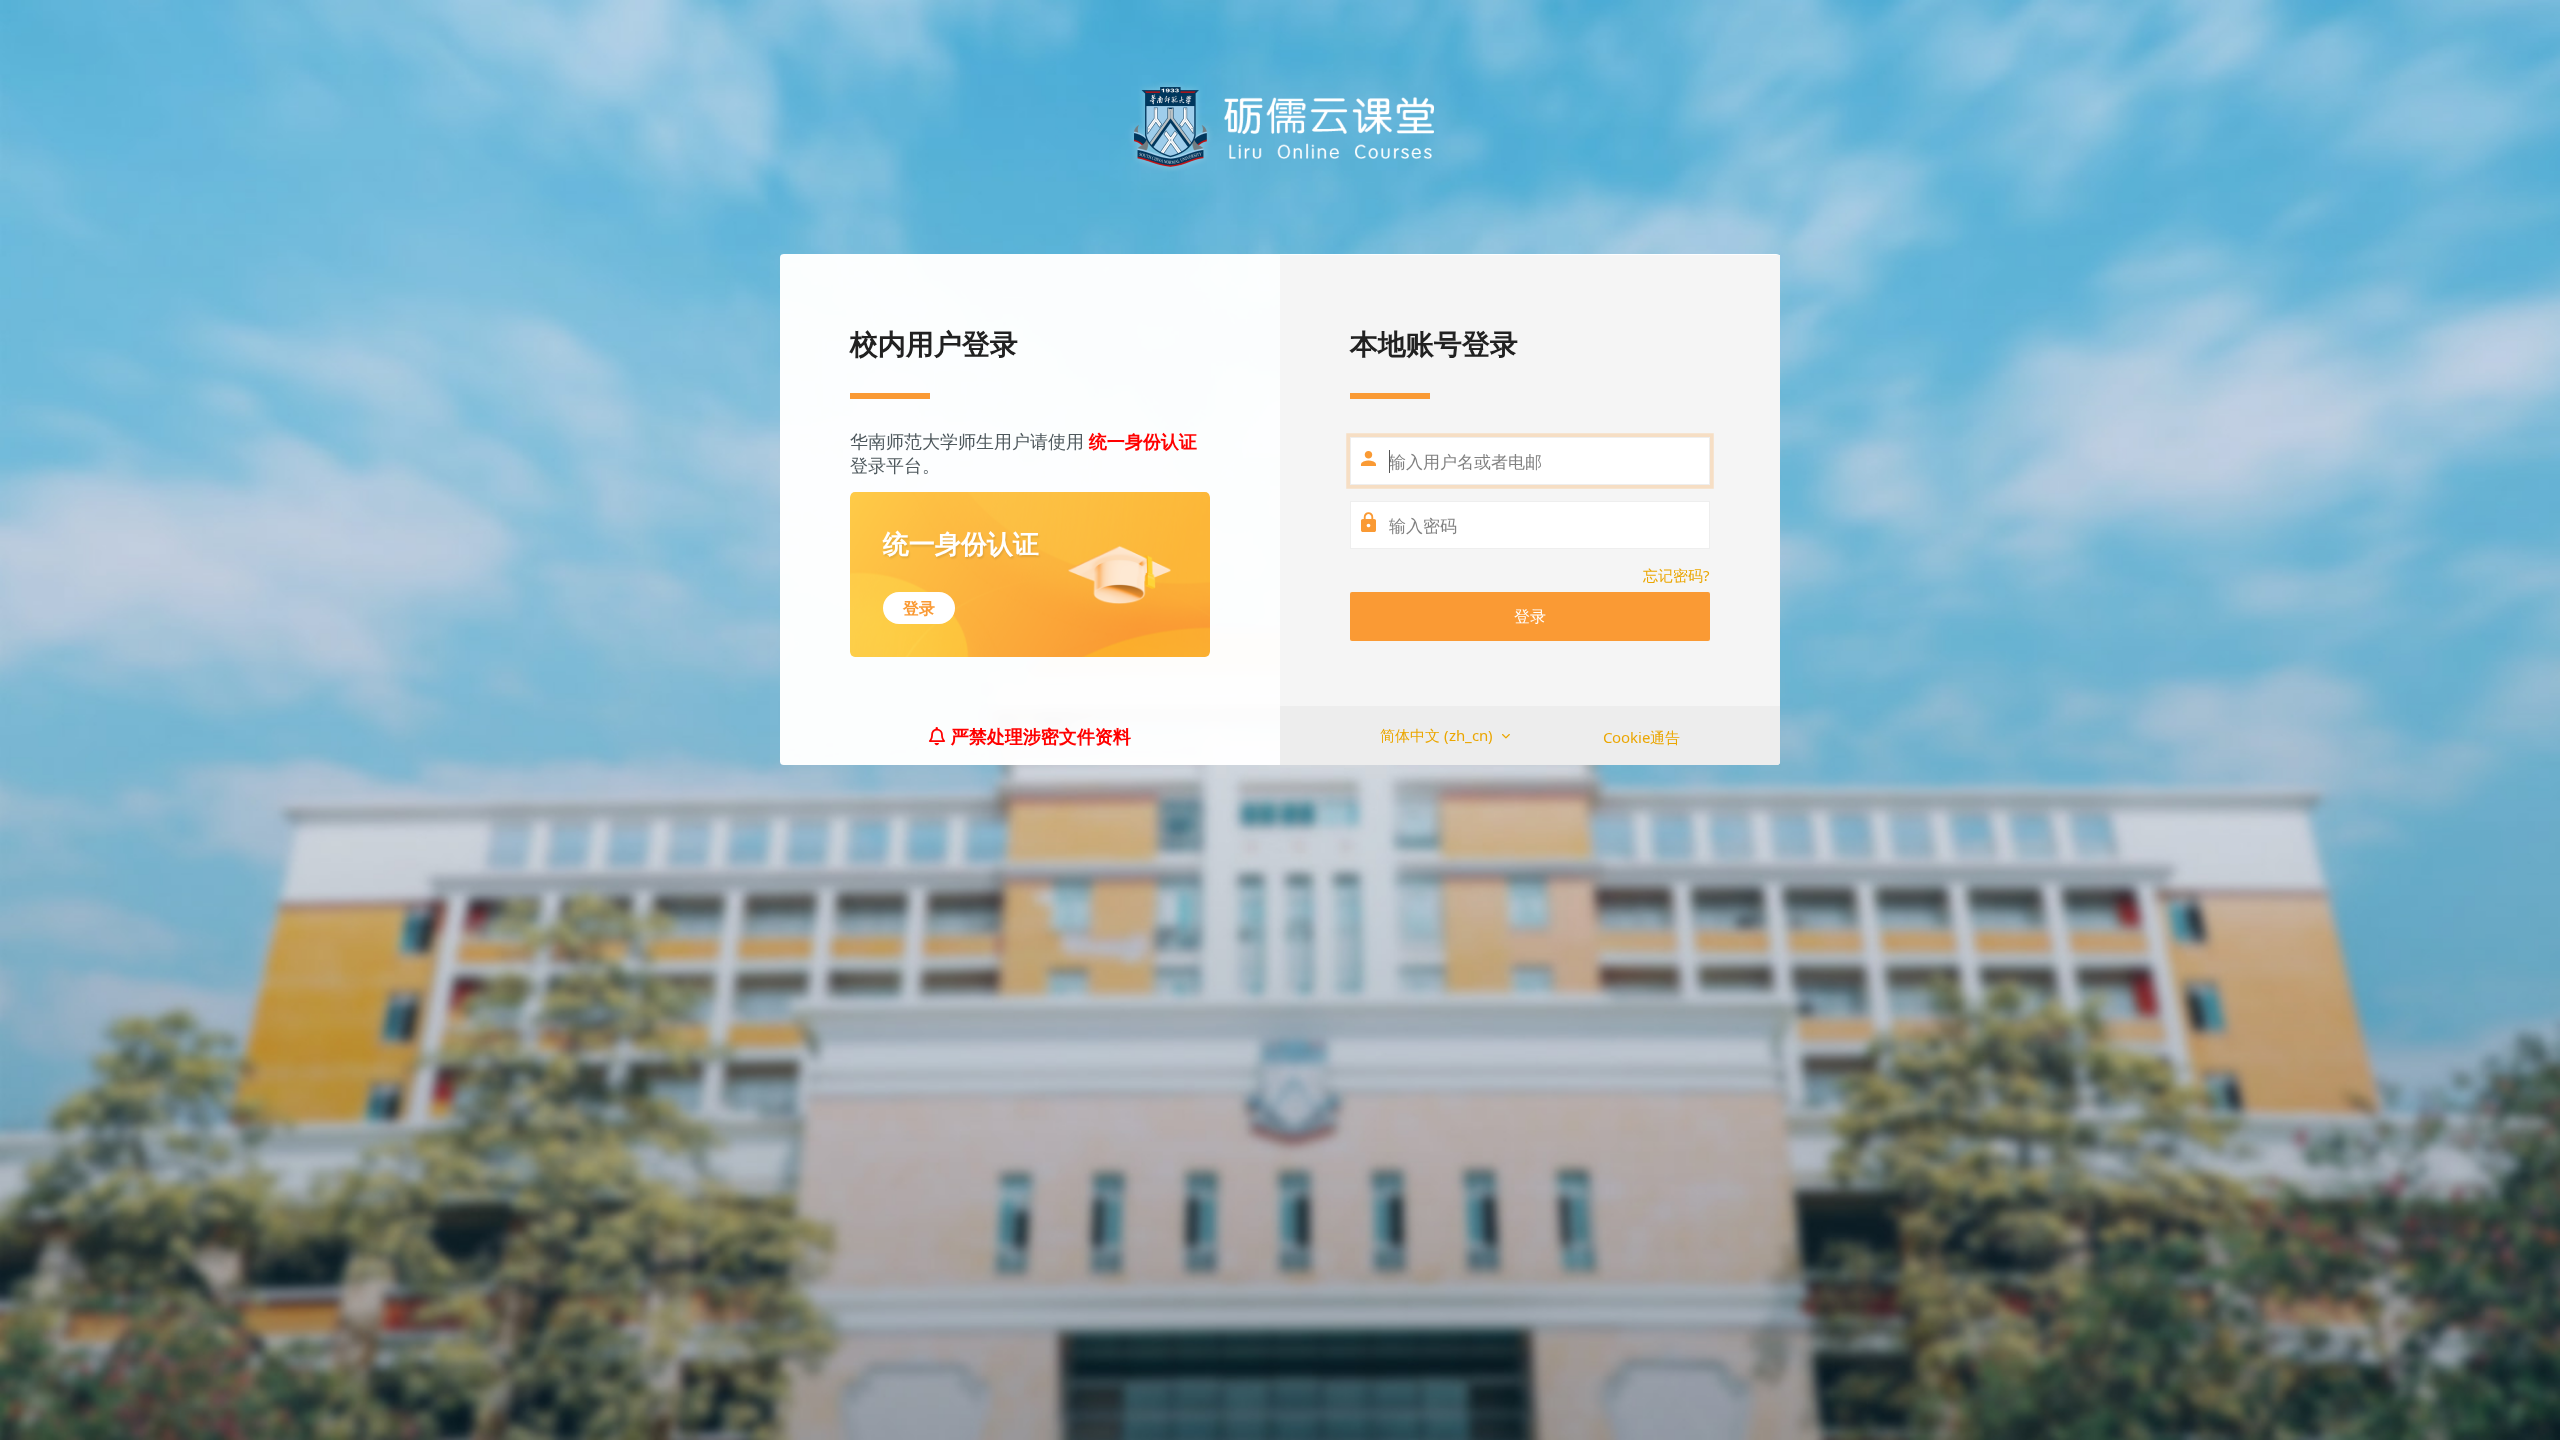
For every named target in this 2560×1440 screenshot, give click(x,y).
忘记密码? (1676, 575)
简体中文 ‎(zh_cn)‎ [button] (1438, 735)
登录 (1530, 616)
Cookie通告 (1641, 737)
